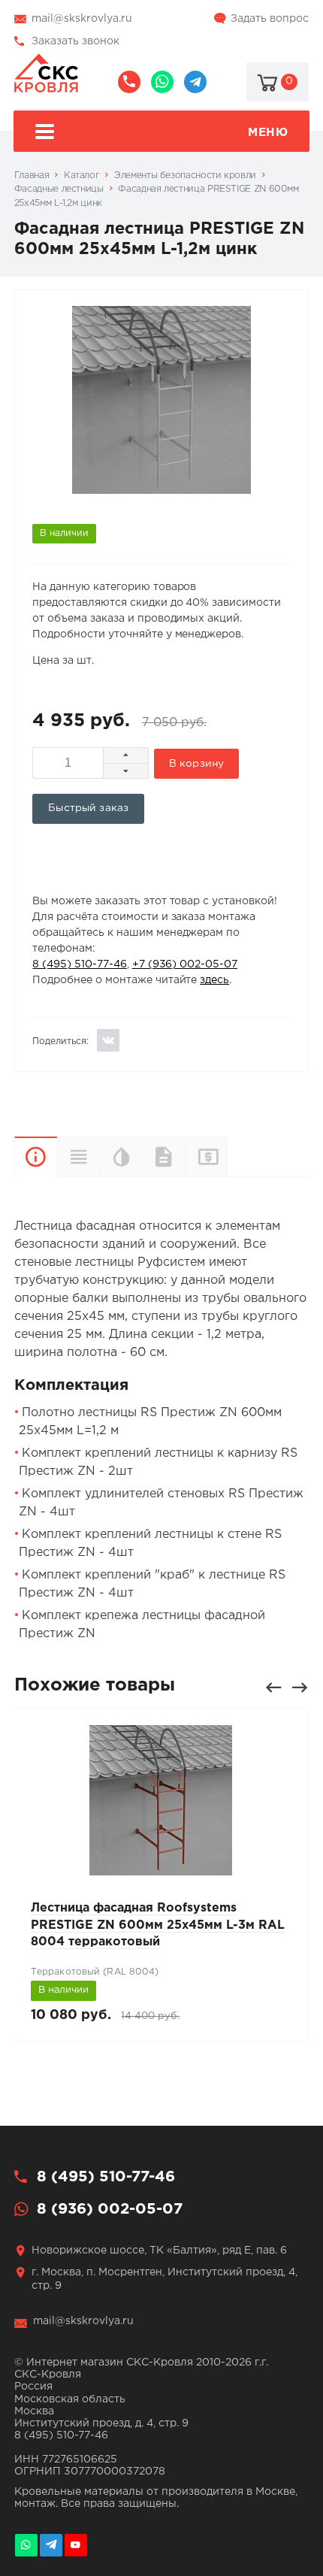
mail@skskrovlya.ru (82, 19)
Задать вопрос (270, 19)
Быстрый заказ (88, 808)
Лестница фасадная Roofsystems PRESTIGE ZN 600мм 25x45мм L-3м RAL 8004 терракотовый (158, 1925)
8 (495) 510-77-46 (129, 82)
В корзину (196, 764)
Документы (163, 1157)
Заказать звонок (75, 41)
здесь (214, 980)
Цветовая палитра (121, 1157)
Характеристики (78, 1157)
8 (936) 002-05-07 (162, 82)
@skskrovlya (195, 82)
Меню (268, 133)
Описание (36, 1157)
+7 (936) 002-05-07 (185, 964)
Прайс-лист (227, 1156)
